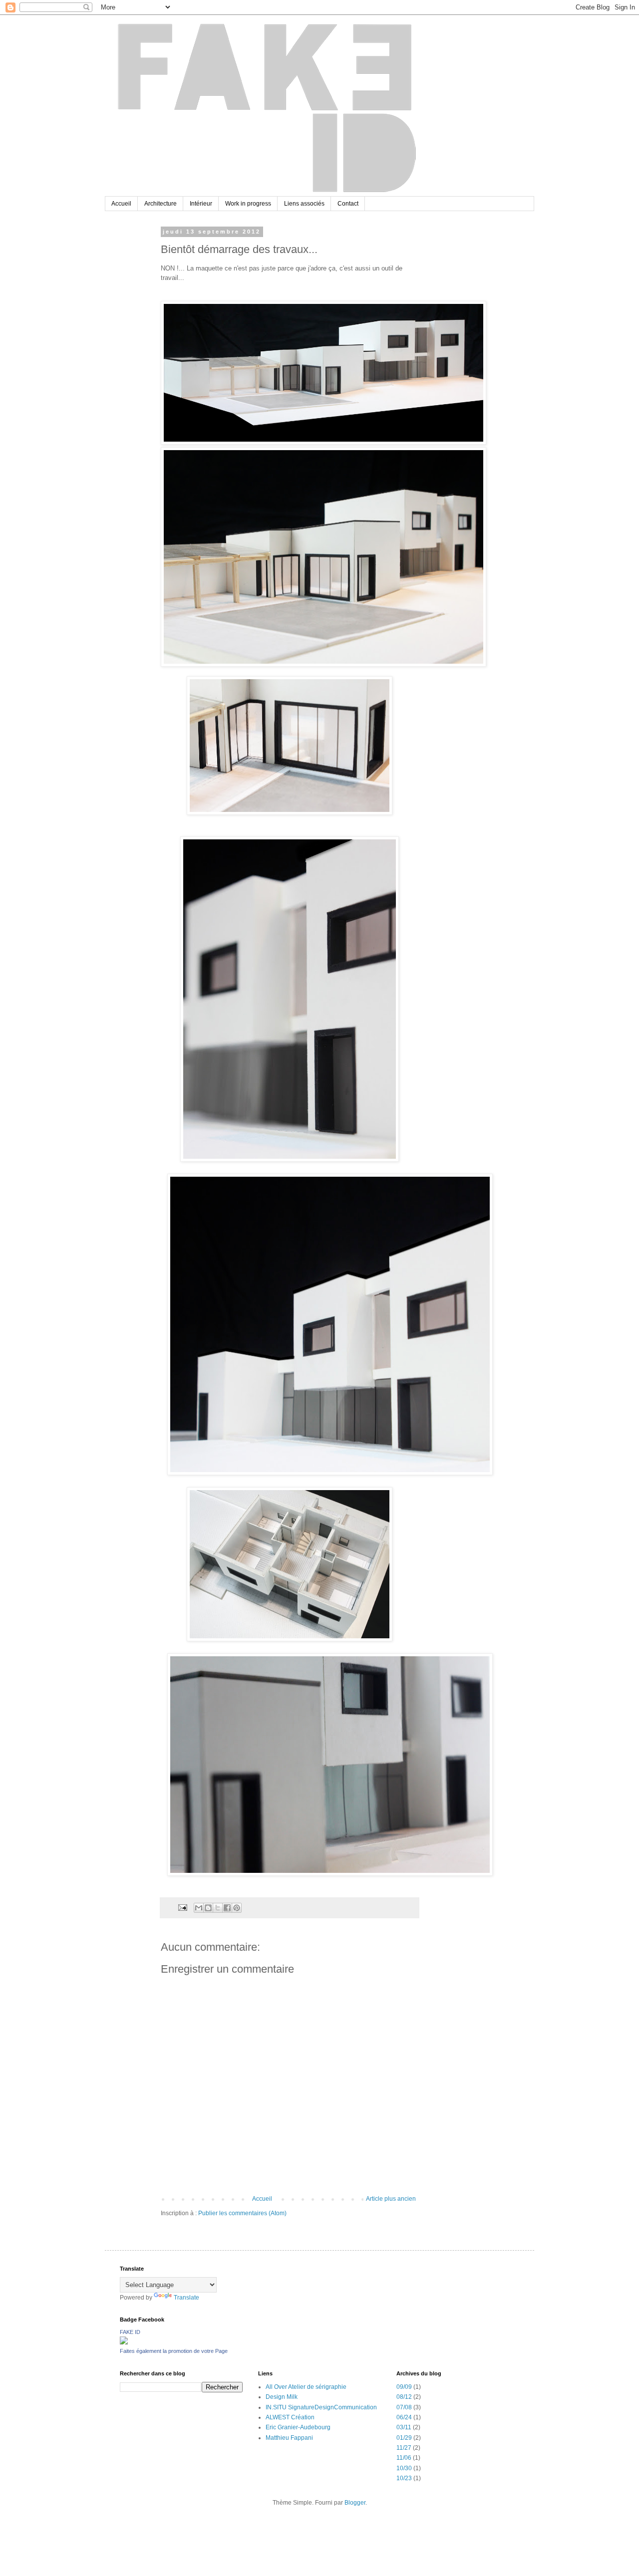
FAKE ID (130, 2332)
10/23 (404, 2478)
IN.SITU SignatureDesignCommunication (321, 2407)
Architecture (160, 204)
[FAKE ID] (124, 2342)
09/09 (404, 2387)
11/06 (404, 2458)
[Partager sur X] (218, 1908)
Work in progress (248, 204)
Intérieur (201, 204)
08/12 (404, 2397)
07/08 (404, 2407)
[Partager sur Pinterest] (237, 1908)
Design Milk (282, 2397)
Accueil (121, 204)
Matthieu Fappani (289, 2438)
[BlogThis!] (208, 1908)
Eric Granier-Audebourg (298, 2427)
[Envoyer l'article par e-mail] (182, 1907)
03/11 (404, 2427)
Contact (348, 204)
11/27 (404, 2448)
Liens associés (304, 204)
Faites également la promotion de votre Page (174, 2351)
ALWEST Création (290, 2417)
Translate (186, 2298)
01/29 (404, 2438)
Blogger (355, 2503)
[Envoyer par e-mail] (199, 1908)
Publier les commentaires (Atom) (242, 2213)
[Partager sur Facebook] (227, 1908)
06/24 (404, 2417)
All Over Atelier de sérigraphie (306, 2387)
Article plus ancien (391, 2199)
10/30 (404, 2468)
